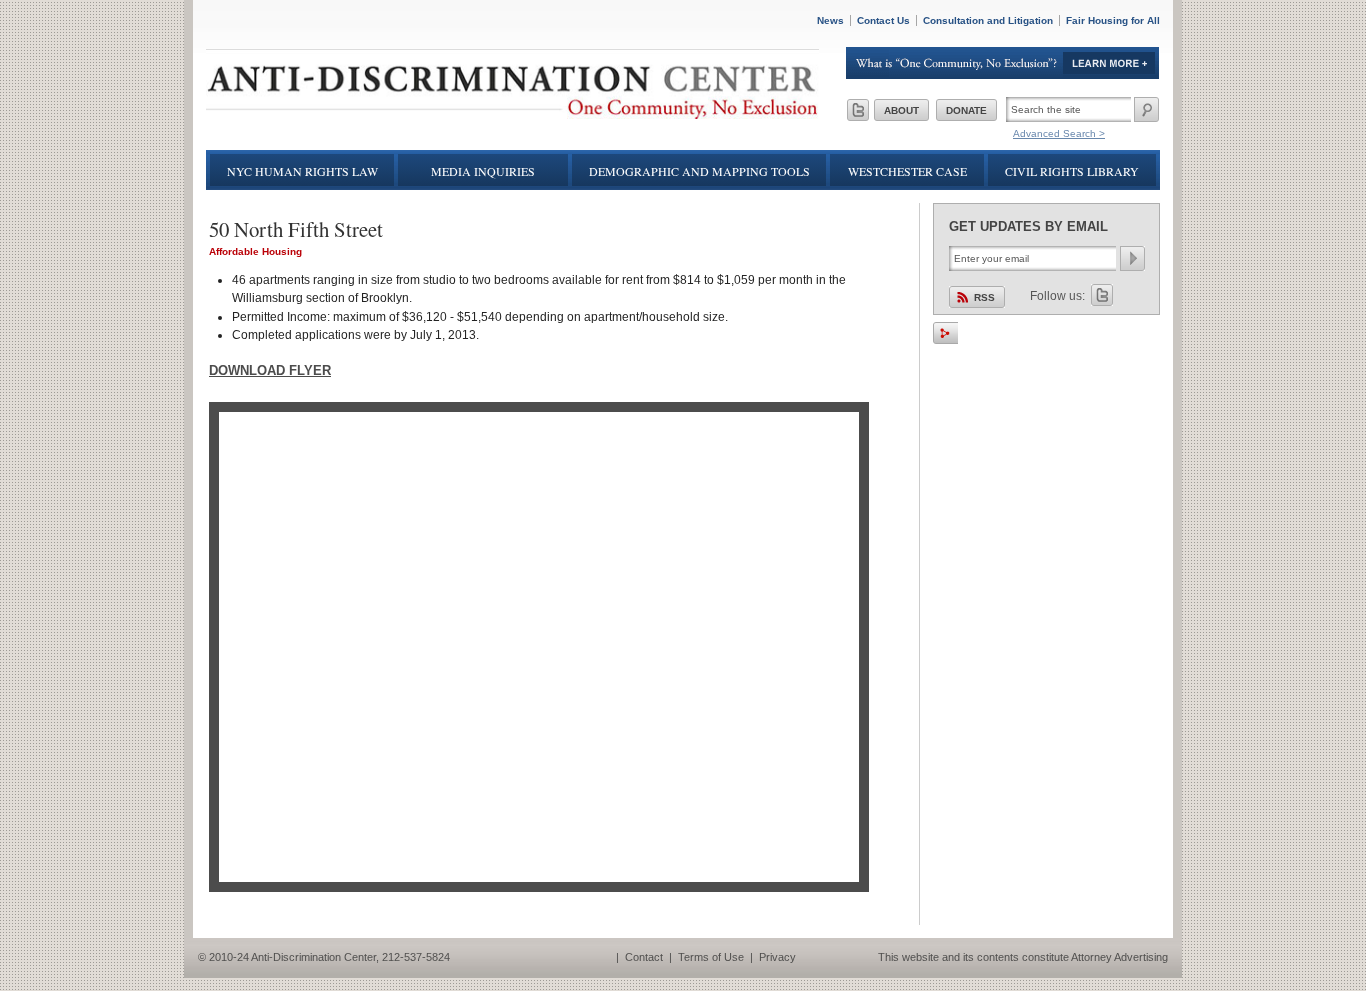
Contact (644, 957)
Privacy (777, 957)
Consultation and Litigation (988, 20)
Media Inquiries (483, 171)
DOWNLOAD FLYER (270, 370)
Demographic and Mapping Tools (699, 171)
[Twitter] (858, 110)
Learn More (1003, 63)
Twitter (1102, 295)
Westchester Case (907, 171)
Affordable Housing (255, 251)
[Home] (512, 114)
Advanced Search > (1059, 133)
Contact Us (883, 20)
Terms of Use (711, 957)
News (830, 20)
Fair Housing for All (1113, 20)
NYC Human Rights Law (302, 171)
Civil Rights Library (1072, 171)
